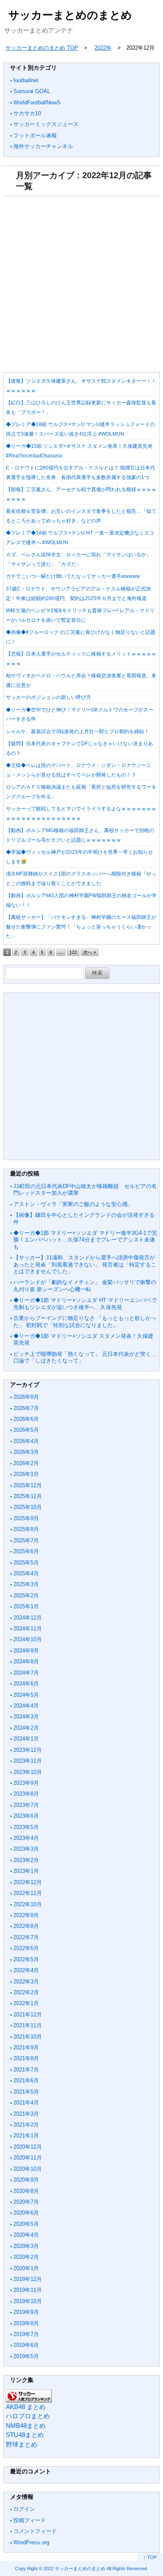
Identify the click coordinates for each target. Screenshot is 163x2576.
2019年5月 (26, 2356)
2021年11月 (28, 2025)
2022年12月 (28, 1882)
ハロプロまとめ (28, 2416)
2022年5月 (26, 1959)
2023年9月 (26, 1783)
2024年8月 (26, 1661)
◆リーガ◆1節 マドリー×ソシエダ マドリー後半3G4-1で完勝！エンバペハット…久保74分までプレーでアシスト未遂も (85, 1240)
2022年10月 (28, 1904)
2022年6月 (26, 1948)
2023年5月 (26, 1827)
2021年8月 (26, 2058)
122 (73, 952)
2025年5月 (26, 1563)
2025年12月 (28, 1485)
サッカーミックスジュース (46, 124)
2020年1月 (26, 2268)
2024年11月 (28, 1629)
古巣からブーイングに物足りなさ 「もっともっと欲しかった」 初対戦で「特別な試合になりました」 (85, 1321)
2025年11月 (28, 1496)
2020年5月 (26, 2224)
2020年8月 (26, 2191)
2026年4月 (26, 1441)
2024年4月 (26, 1706)
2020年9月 (26, 2180)
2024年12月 (28, 1618)
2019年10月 (28, 2301)
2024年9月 (26, 1651)
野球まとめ (22, 2444)
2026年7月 (26, 1408)
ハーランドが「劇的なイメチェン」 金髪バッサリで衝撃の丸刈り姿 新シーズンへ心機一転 (85, 1285)
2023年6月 (26, 1816)
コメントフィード (35, 2531)
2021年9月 (26, 2047)
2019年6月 (26, 2345)
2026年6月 (26, 1419)
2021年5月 (26, 2092)
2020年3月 (26, 2246)
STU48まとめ (25, 2435)
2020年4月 (26, 2235)
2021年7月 (26, 2070)
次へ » (90, 952)
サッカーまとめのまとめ (70, 15)
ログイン (24, 2509)
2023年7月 (26, 1805)
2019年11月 (28, 2290)
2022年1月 (26, 2003)
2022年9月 (26, 1915)
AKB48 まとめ (26, 2407)
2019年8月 (26, 2323)
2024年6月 (26, 1684)
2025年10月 (28, 1507)
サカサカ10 (27, 113)
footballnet (26, 80)
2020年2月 (26, 2257)
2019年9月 (26, 2312)
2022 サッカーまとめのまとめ (74, 2568)
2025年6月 (26, 1551)
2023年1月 (26, 1871)
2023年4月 (26, 1838)
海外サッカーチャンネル (43, 146)
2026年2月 (26, 1463)
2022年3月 (26, 1982)
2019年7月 (26, 2334)
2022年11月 (28, 1893)
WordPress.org (31, 2542)
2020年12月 (28, 2147)
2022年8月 (26, 1926)
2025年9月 (26, 1518)
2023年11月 (28, 1761)
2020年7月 (26, 2202)
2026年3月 (26, 1452)
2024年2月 (26, 1728)
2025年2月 (26, 1596)
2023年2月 (26, 1860)
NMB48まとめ (26, 2426)
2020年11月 (28, 2158)
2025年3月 (26, 1584)
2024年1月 (26, 1739)
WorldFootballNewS (37, 102)
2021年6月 (26, 2080)
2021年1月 (26, 2136)
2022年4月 (26, 1970)
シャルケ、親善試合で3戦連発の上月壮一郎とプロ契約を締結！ (78, 732)
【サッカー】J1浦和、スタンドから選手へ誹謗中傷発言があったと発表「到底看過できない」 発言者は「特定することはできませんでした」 (85, 1264)
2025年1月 (26, 1606)
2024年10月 (28, 1639)
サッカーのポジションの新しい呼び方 (48, 697)
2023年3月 (26, 1849)
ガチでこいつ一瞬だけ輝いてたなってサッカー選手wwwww (73, 576)
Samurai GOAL (32, 91)
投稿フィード (30, 2520)
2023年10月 (28, 1772)
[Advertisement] (81, 282)
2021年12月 (28, 2015)
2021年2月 (26, 2125)
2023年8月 (26, 1794)
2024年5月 (26, 1695)
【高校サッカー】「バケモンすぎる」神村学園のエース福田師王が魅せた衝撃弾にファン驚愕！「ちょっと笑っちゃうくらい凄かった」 (81, 927)
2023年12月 (28, 1750)
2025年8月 (26, 1529)
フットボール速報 (35, 135)
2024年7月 (26, 1673)
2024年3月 (26, 1717)
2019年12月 (28, 2279)
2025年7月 (26, 1540)
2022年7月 (26, 1937)
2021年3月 (26, 2114)
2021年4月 (26, 2103)
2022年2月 (26, 1992)
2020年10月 (28, 2169)
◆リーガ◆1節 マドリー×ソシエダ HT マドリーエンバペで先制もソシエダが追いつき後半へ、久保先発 (85, 1303)
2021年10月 (28, 2037)
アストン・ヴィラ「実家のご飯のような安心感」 (73, 1204)
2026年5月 (26, 1430)
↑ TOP (150, 2557)
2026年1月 (26, 1474)
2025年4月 (26, 1573)
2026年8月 (26, 1397)
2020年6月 (26, 2213)
